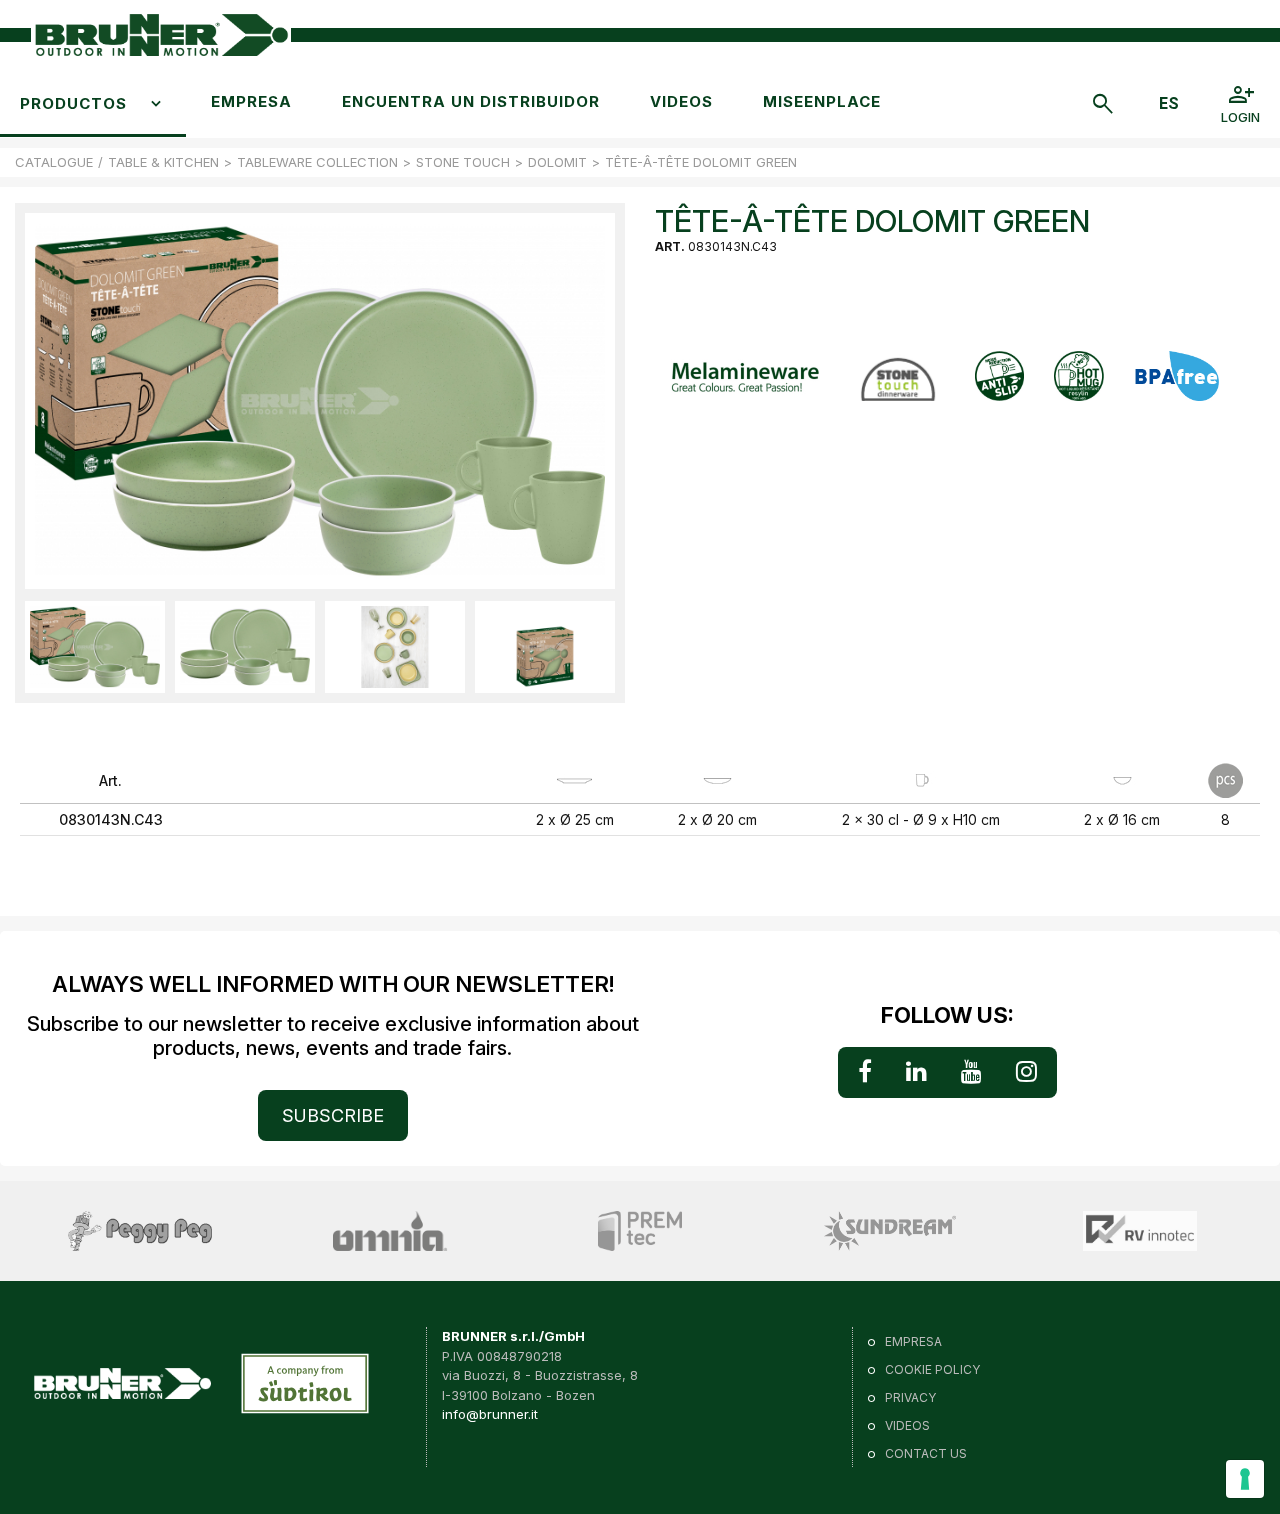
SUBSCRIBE (333, 1115)
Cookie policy (932, 1369)
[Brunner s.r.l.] (161, 35)
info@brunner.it (490, 1414)
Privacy (910, 1397)
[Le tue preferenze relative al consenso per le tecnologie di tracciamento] (1245, 1479)
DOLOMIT (557, 162)
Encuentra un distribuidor (471, 101)
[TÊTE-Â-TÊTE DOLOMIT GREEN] (95, 646)
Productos (73, 103)
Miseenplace (822, 101)
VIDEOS (681, 101)
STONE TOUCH (463, 162)
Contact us (926, 1453)
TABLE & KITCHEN (163, 162)
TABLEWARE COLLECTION (317, 162)
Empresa (251, 101)
